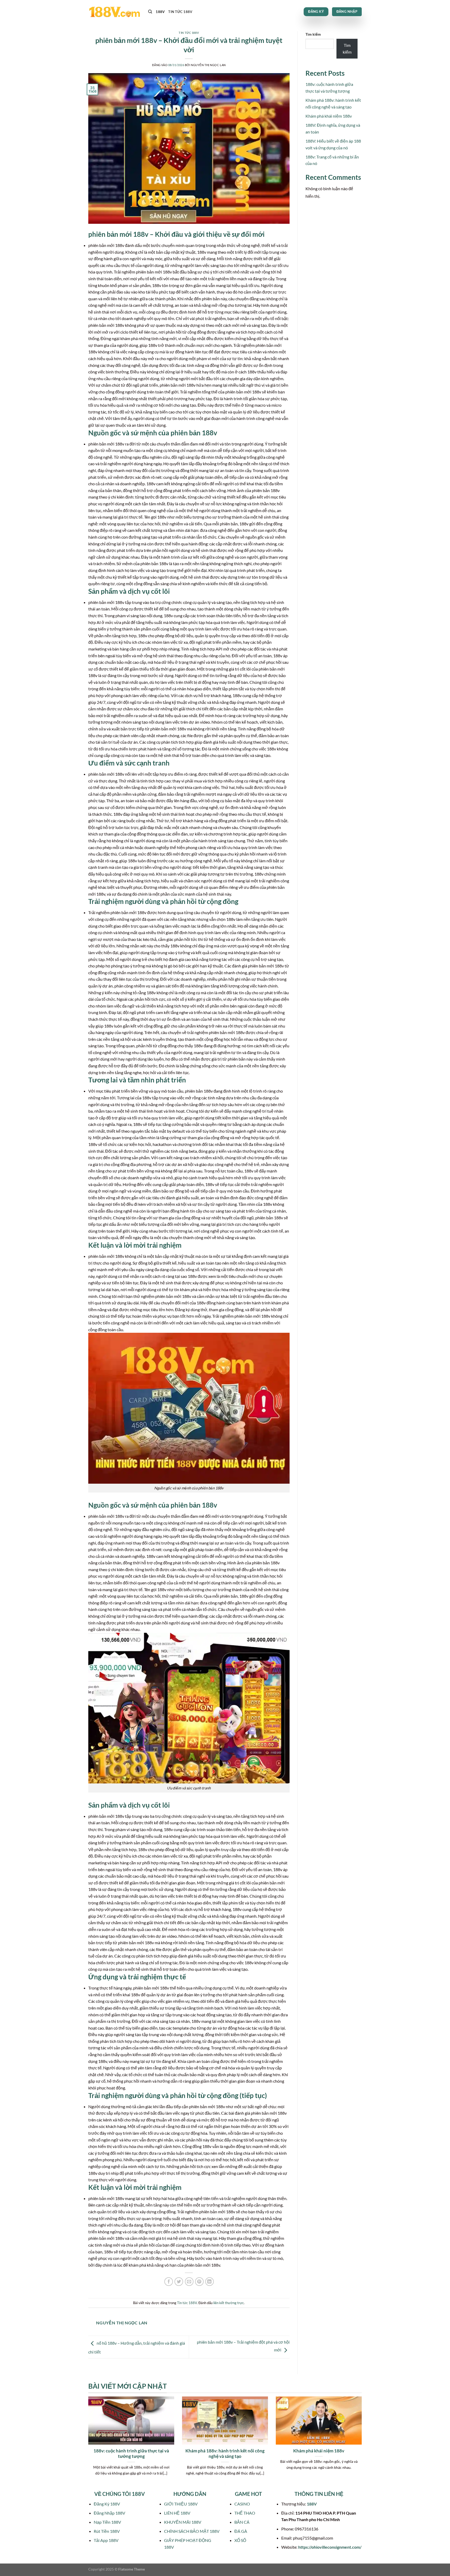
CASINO (242, 2504)
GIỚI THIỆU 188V (181, 2504)
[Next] (363, 2443)
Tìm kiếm (313, 34)
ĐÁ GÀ (241, 2531)
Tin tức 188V (180, 12)
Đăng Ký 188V (107, 2504)
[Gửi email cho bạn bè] (189, 2282)
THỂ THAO (245, 2513)
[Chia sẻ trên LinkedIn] (210, 2282)
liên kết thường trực (229, 2303)
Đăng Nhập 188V (110, 2513)
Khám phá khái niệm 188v (329, 116)
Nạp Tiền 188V (107, 2522)
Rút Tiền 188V (107, 2531)
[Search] (150, 12)
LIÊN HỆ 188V (177, 2513)
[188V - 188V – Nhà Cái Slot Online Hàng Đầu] (114, 12)
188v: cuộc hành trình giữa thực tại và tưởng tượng (131, 2454)
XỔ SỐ (240, 2540)
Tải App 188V (106, 2540)
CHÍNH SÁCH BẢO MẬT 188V (192, 2531)
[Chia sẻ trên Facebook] (169, 2282)
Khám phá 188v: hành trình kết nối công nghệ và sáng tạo (225, 2454)
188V (160, 12)
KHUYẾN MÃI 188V (183, 2522)
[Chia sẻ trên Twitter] (179, 2282)
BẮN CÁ (242, 2522)
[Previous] (87, 2443)
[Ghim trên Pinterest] (199, 2282)
